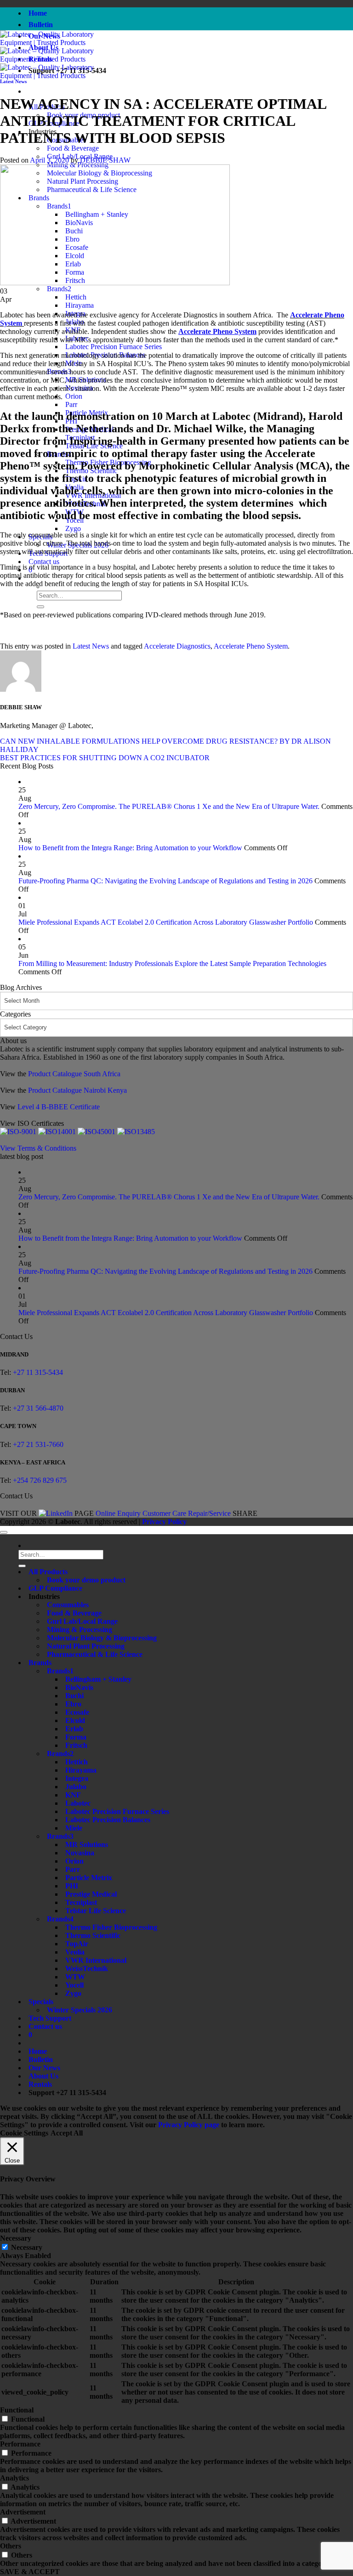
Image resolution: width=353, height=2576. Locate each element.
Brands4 (60, 1919)
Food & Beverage (73, 148)
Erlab (74, 1729)
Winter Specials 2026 (80, 2010)
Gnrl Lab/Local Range (82, 1621)
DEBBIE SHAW (105, 160)
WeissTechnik (87, 1969)
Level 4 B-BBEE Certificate (59, 1107)
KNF (73, 1795)
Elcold (75, 1720)
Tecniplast (81, 1902)
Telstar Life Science (96, 1911)
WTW (75, 1977)
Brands (40, 1663)
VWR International (96, 1960)
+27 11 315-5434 (38, 1372)
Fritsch (76, 1745)
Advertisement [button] (23, 2512)
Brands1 (60, 1671)
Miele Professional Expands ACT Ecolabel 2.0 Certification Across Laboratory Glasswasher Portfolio (166, 922)
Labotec (78, 1803)
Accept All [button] (67, 2133)
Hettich (76, 297)
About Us (43, 2076)
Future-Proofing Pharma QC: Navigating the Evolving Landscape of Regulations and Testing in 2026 (165, 881)
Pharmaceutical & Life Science (95, 1654)
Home (38, 13)
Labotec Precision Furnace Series (114, 347)
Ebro (73, 1704)
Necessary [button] (16, 2238)
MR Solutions (87, 1844)
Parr (71, 404)
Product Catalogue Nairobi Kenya (77, 1090)
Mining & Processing (80, 1630)
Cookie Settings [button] (24, 2133)
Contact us (44, 562)
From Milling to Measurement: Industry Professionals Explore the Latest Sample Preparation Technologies (172, 963)
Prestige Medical (91, 1894)
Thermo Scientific (93, 1935)
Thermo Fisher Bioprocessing (111, 1927)
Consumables (68, 1605)
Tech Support (50, 2018)
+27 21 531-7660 (38, 1444)
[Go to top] (4, 1532)
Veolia (75, 1952)
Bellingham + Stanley (98, 1679)
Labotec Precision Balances (108, 1820)
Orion (74, 396)
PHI (72, 1886)
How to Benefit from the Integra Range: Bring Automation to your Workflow (130, 848)
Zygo (73, 528)
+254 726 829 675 (40, 1480)
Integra (77, 1778)
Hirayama (80, 305)
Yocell (74, 1985)
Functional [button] (17, 2410)
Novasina (80, 1853)
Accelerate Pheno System (251, 646)
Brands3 (60, 1836)
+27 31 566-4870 (37, 1408)
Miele (74, 1828)
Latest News (13, 81)
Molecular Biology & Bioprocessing (102, 1638)
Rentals (40, 2084)
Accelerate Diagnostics (177, 646)
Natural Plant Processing (86, 1646)
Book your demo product (86, 1580)
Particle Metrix (89, 1878)
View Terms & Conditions (38, 1148)
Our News (44, 2068)
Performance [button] (20, 2444)
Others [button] (11, 2546)
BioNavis (79, 1687)
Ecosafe (77, 1712)
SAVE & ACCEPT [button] (30, 2572)
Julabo (76, 1787)
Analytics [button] (14, 2478)
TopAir (77, 1944)
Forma (76, 1737)
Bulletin (41, 25)
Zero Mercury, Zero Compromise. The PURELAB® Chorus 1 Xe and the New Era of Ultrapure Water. (169, 806)
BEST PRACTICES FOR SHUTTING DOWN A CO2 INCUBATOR (105, 758)
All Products (48, 1572)
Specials (41, 2002)
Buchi (74, 1696)
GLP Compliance (55, 1588)
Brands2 (59, 289)
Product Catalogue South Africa (74, 1074)
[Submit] (40, 607)
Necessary (27, 2247)
